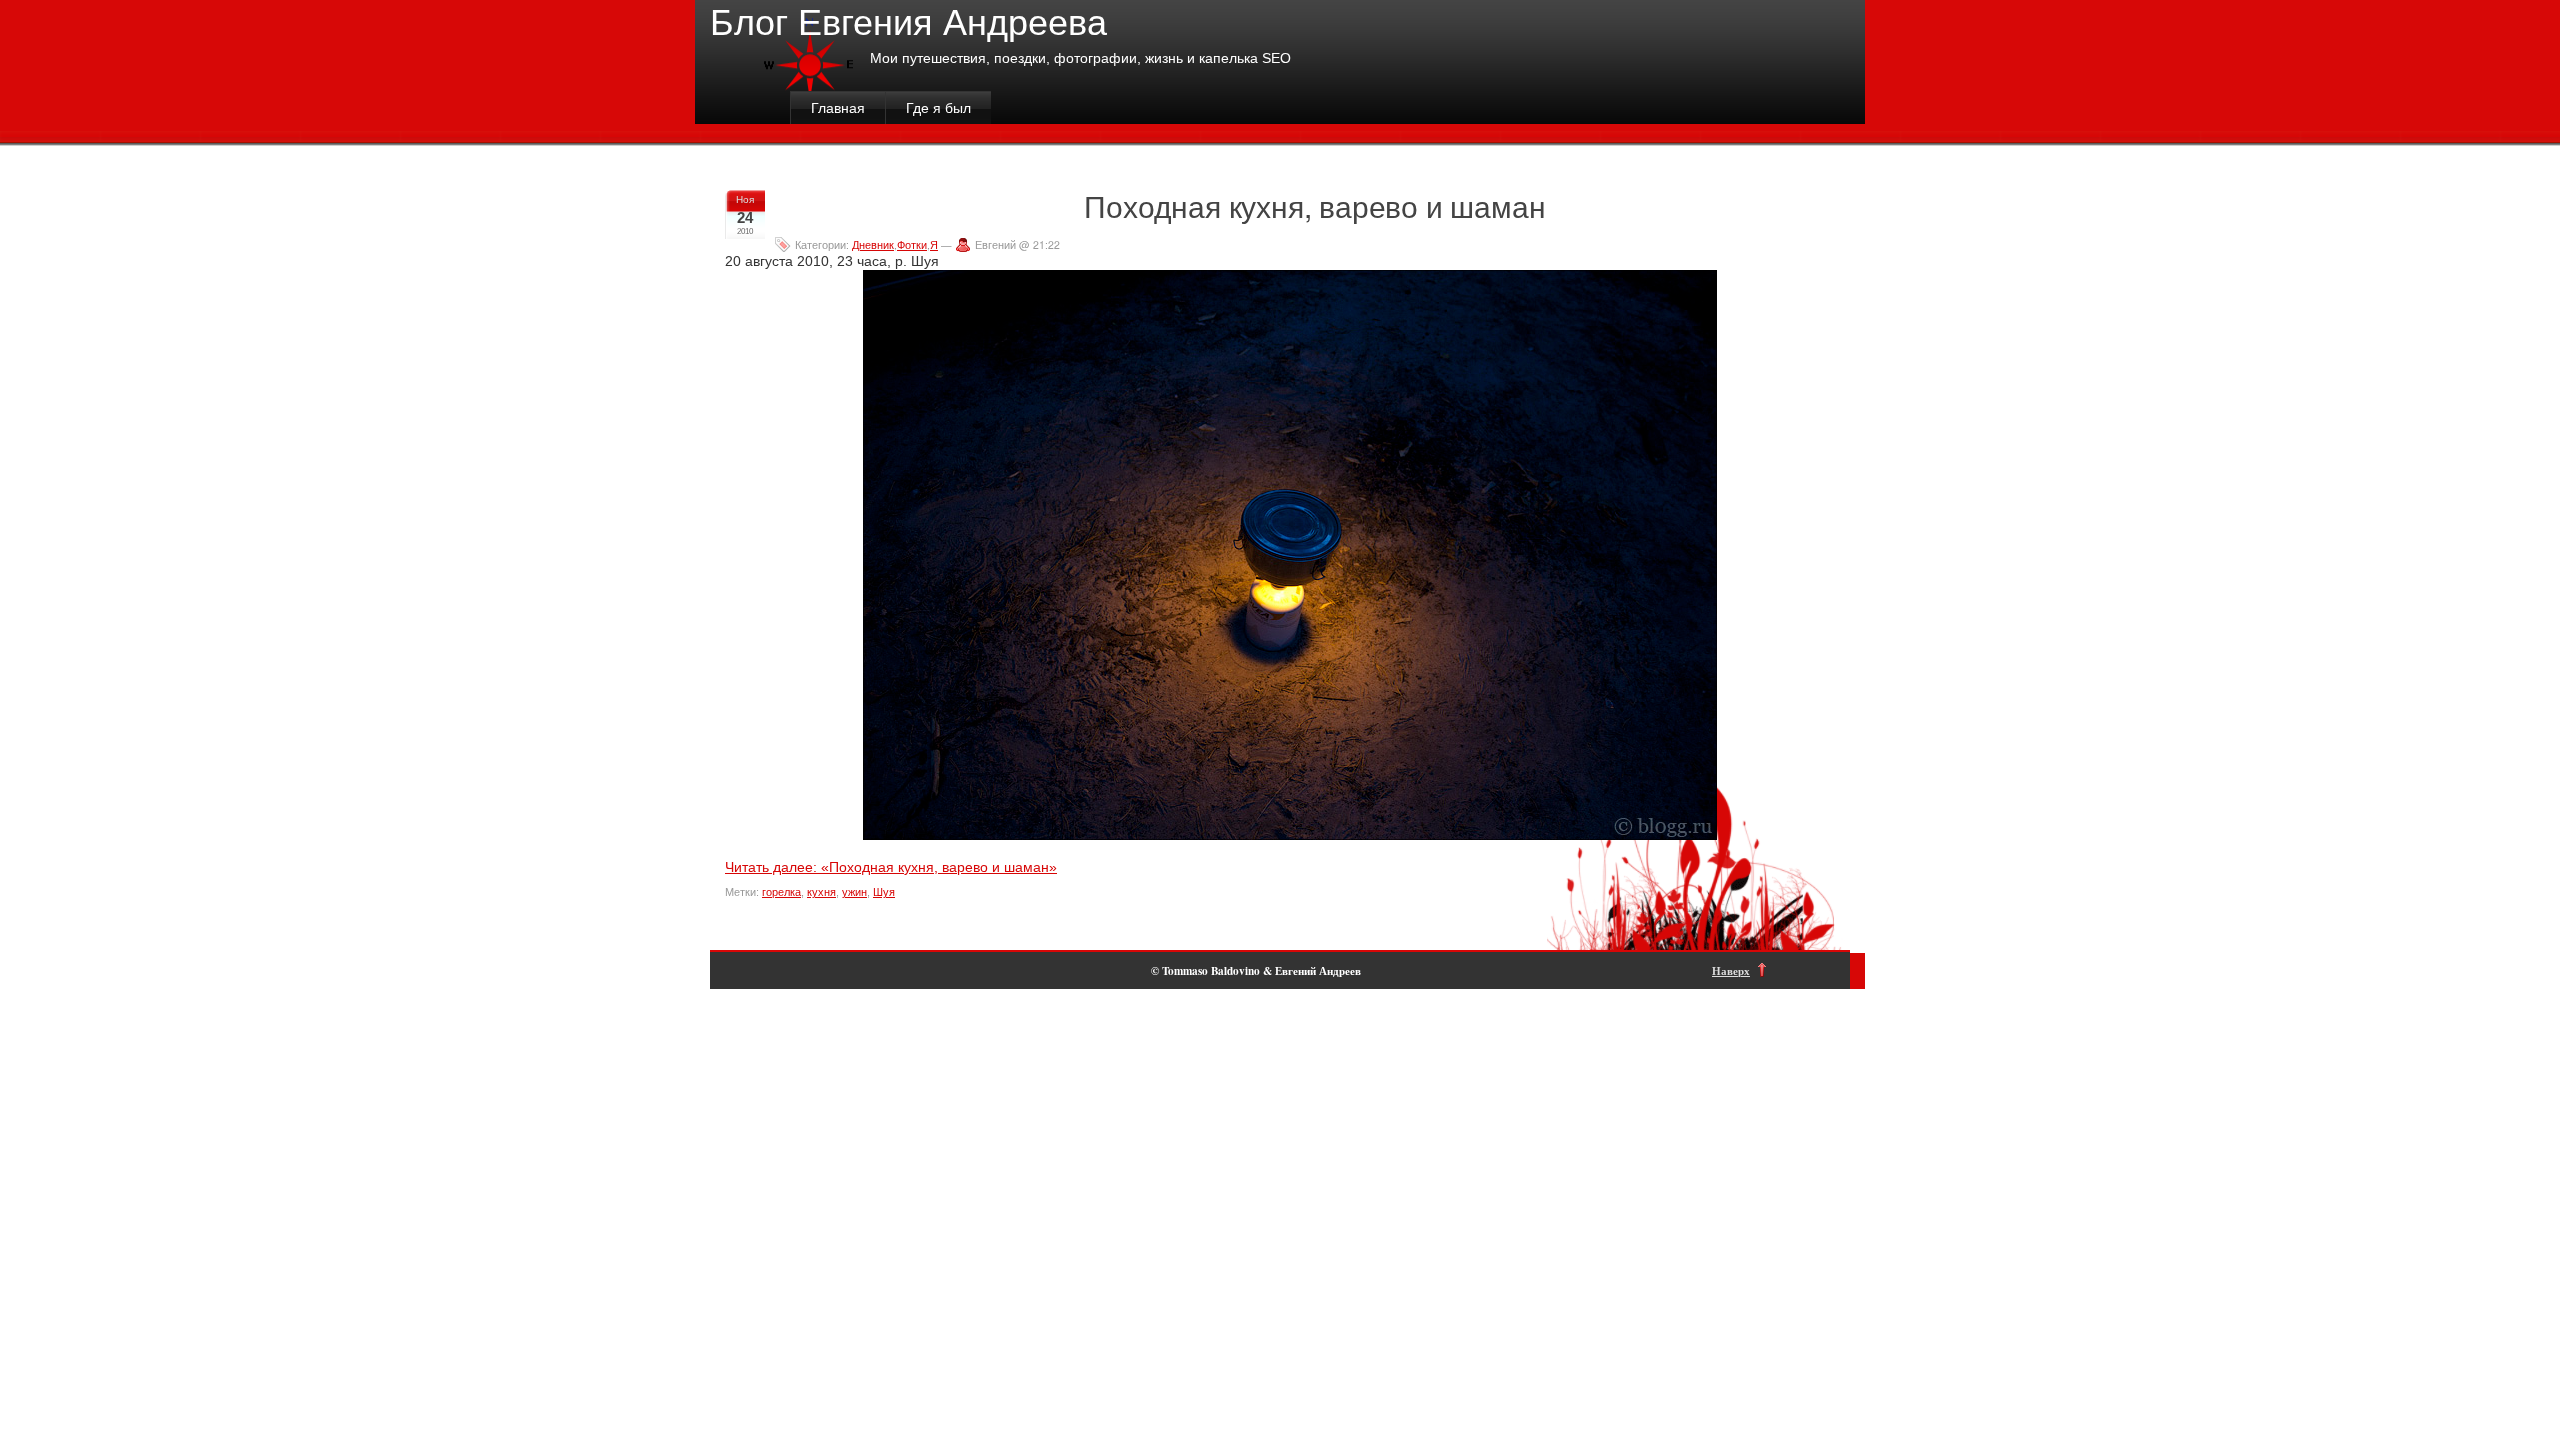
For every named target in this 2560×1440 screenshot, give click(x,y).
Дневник (873, 244)
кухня (821, 892)
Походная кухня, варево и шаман (1314, 205)
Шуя (884, 892)
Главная (838, 108)
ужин (854, 892)
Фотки (912, 244)
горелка (781, 892)
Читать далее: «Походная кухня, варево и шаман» (891, 867)
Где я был (938, 108)
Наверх (1731, 970)
